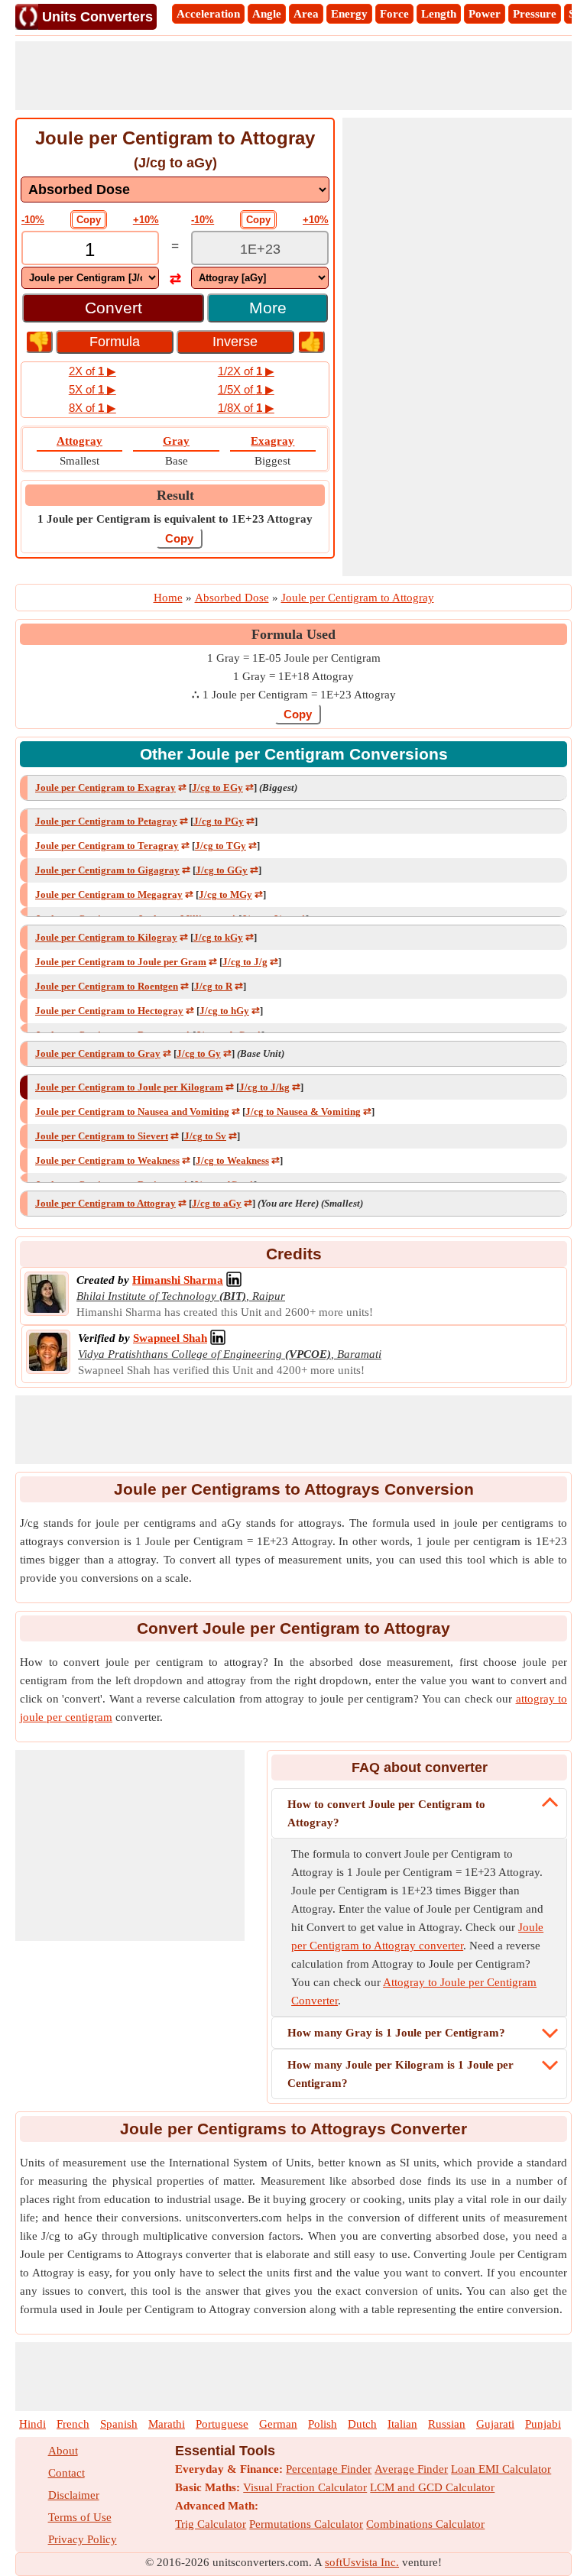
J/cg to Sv (205, 1136)
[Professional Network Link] (234, 1280)
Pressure (535, 14)
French (73, 2424)
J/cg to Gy (199, 1053)
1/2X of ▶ (246, 371)
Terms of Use (80, 2517)
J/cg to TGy (221, 846)
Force (394, 14)
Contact (66, 2473)
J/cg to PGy (219, 821)
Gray (176, 441)
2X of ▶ (92, 371)
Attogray (79, 441)
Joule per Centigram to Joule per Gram (121, 962)
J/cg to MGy (225, 894)
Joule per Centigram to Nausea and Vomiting (132, 1111)
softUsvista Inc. (362, 2562)
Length (439, 14)
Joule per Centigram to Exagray (105, 787)
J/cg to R (213, 986)
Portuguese (222, 2424)
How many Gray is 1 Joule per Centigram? (396, 2033)
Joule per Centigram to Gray (98, 1053)
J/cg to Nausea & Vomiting (303, 1111)
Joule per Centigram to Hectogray (109, 1011)
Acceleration (208, 14)
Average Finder (411, 2469)
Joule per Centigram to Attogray (105, 1203)
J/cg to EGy (217, 787)
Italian (402, 2424)
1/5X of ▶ (246, 389)
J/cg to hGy (224, 1011)
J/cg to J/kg (264, 1087)
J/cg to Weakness (232, 1160)
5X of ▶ (92, 389)
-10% (33, 220)
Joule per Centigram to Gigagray (107, 870)
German (278, 2424)
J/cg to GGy (222, 870)
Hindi (32, 2424)
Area (306, 14)
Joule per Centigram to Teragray (107, 846)
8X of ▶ (92, 408)
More (268, 308)
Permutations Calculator (306, 2524)
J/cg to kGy (218, 937)
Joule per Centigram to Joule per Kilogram (129, 1087)
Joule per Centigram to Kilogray (106, 937)
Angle (267, 14)
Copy (89, 220)
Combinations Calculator (425, 2524)
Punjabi (543, 2424)
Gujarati (495, 2424)
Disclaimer (74, 2495)
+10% (146, 220)
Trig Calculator (211, 2524)
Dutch (362, 2424)
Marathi (167, 2424)
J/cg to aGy (217, 1203)
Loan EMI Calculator (501, 2469)
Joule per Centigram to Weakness (107, 1160)
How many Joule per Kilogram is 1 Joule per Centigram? (401, 2074)
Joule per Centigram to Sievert (102, 1136)
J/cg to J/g (245, 962)
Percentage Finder (329, 2469)
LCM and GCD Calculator (432, 2487)
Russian (447, 2424)
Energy (349, 14)
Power (485, 14)
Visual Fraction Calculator (305, 2487)
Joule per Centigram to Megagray (109, 894)
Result (175, 495)
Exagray (272, 441)
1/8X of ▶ (246, 408)
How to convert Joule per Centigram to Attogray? (386, 1813)
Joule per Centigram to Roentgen (107, 986)
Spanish (119, 2424)
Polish (323, 2424)
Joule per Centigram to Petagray (106, 821)
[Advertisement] (293, 76)
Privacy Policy (83, 2539)
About (63, 2451)
